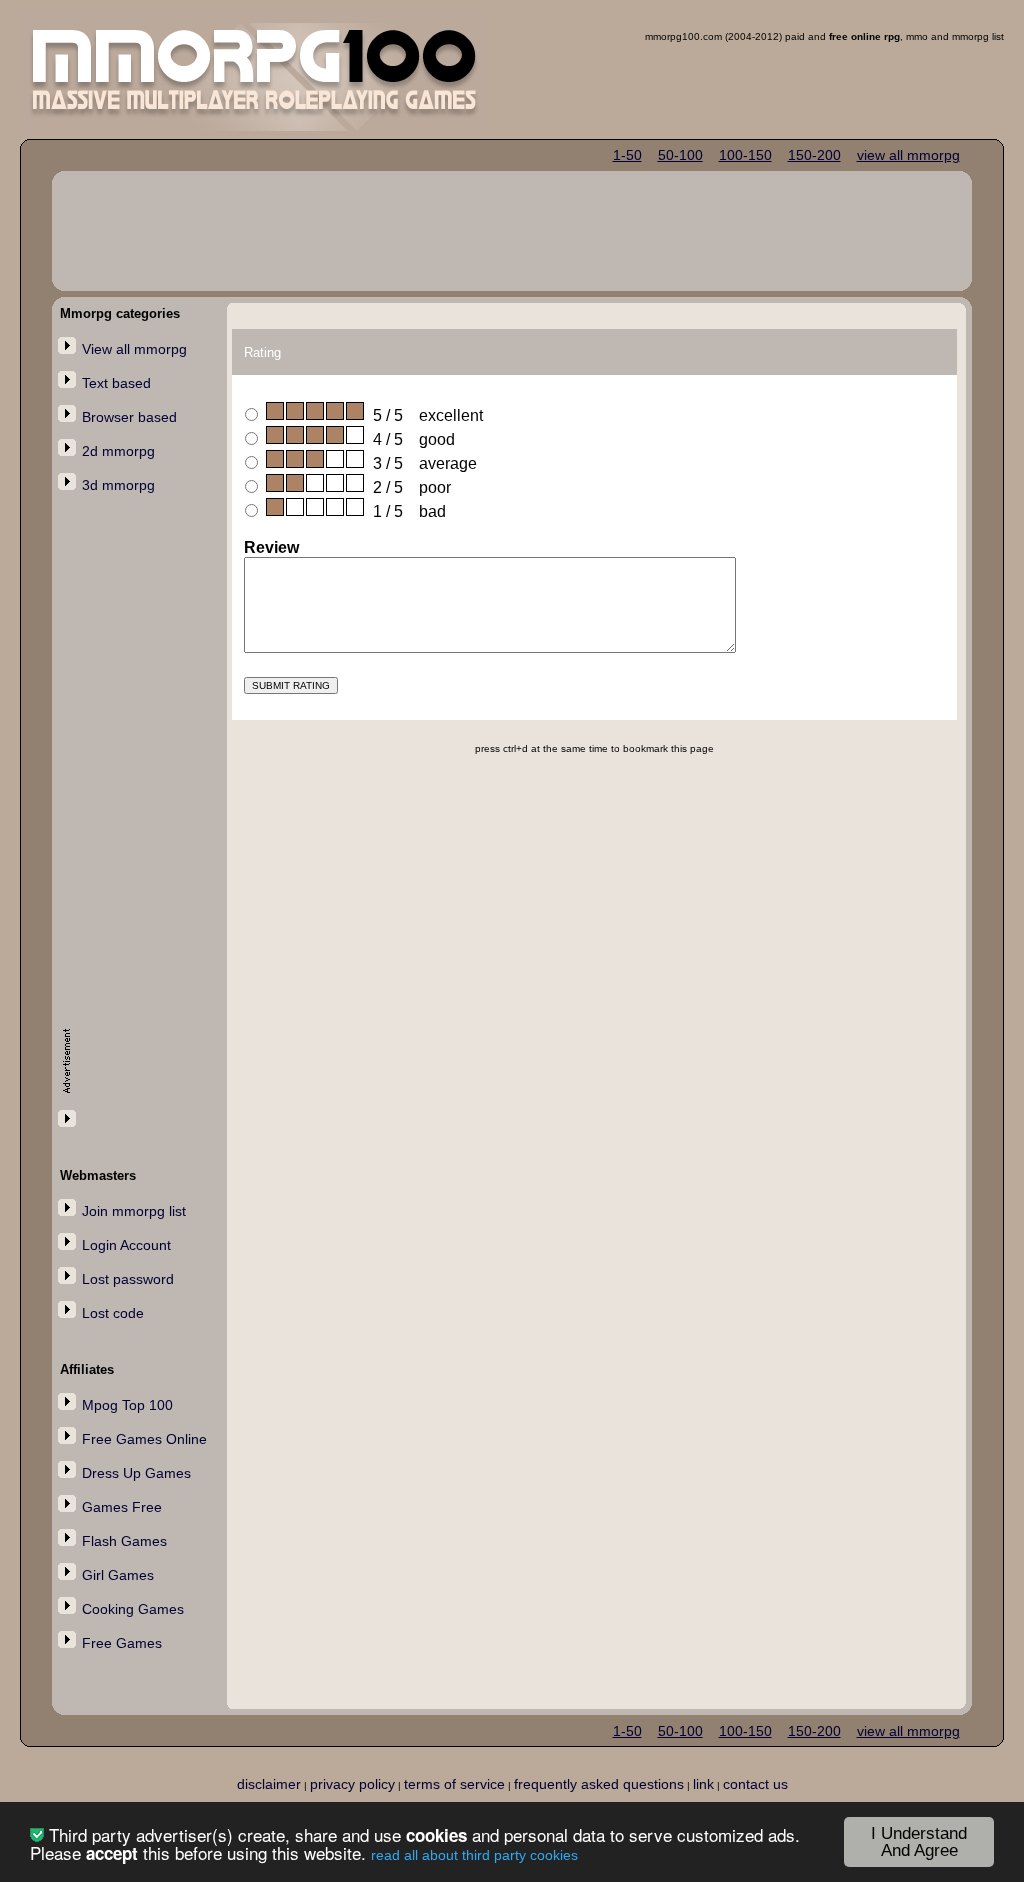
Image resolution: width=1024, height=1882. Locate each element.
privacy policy (352, 1784)
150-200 (814, 155)
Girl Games (118, 1575)
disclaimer (269, 1784)
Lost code (113, 1313)
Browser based (129, 417)
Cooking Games (133, 1609)
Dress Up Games (136, 1473)
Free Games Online (144, 1439)
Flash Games (124, 1541)
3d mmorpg (118, 485)
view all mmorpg (908, 155)
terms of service (454, 1784)
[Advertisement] (142, 827)
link (703, 1784)
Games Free (122, 1507)
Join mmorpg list (134, 1211)
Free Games (122, 1643)
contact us (755, 1784)
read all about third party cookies (474, 1855)
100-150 (745, 155)
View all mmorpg (134, 349)
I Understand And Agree (919, 1842)
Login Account (126, 1245)
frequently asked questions (599, 1784)
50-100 (680, 155)
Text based (116, 383)
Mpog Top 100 (127, 1405)
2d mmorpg (118, 451)
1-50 (627, 155)
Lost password (128, 1279)
